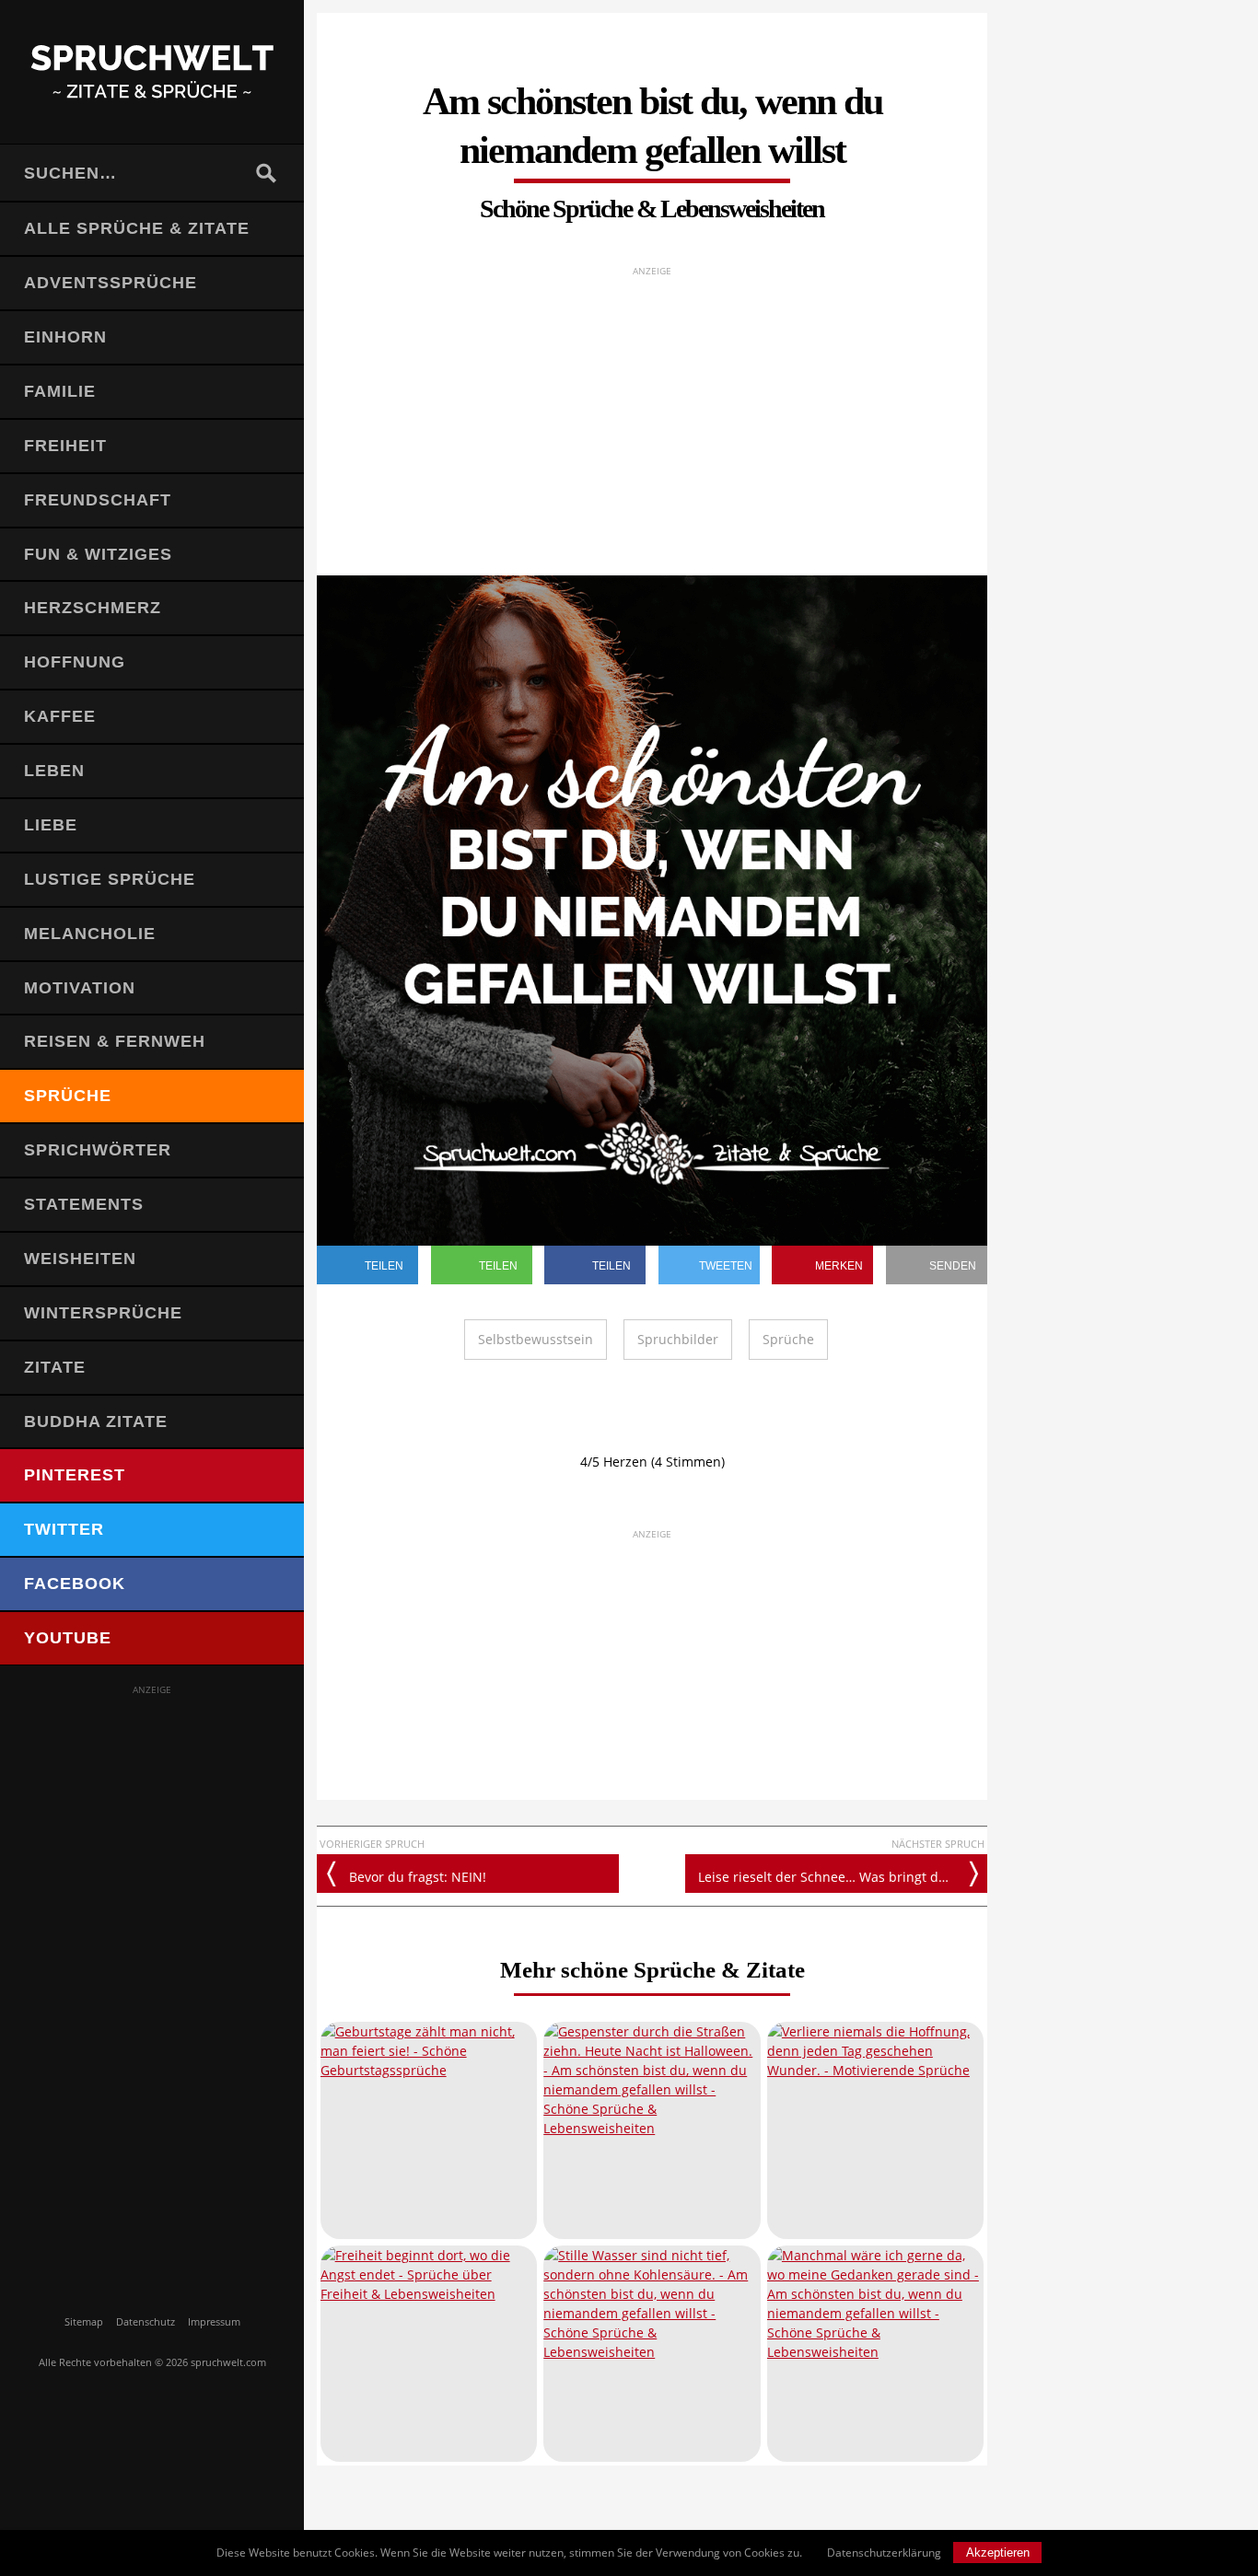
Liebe (51, 825)
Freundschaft (98, 500)
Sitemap (84, 2321)
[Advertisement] (152, 1974)
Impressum (214, 2321)
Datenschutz (146, 2321)
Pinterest (75, 1475)
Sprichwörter (98, 1150)
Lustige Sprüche (110, 879)
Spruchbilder (678, 1339)
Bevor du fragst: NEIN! (418, 1877)
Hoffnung (75, 662)
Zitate (55, 1367)
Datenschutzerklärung (884, 2553)
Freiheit (65, 446)
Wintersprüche (103, 1313)
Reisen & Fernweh (115, 1041)
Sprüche (68, 1096)
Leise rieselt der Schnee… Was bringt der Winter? (843, 1877)
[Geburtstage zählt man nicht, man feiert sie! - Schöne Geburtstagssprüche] (429, 2130)
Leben (54, 771)
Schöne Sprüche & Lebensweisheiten (652, 209)
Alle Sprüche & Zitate (137, 228)
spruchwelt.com (228, 2362)
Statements (84, 1204)
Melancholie (90, 934)
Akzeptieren (998, 2553)
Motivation (80, 988)
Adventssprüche (111, 283)
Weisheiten (80, 1259)
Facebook (75, 1584)
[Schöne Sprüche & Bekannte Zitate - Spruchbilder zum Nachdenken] (152, 72)
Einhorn (65, 337)
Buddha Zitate (96, 1421)
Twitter (64, 1529)
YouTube (68, 1638)
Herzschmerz (93, 608)
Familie (60, 391)
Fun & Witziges (98, 554)
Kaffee (60, 716)
